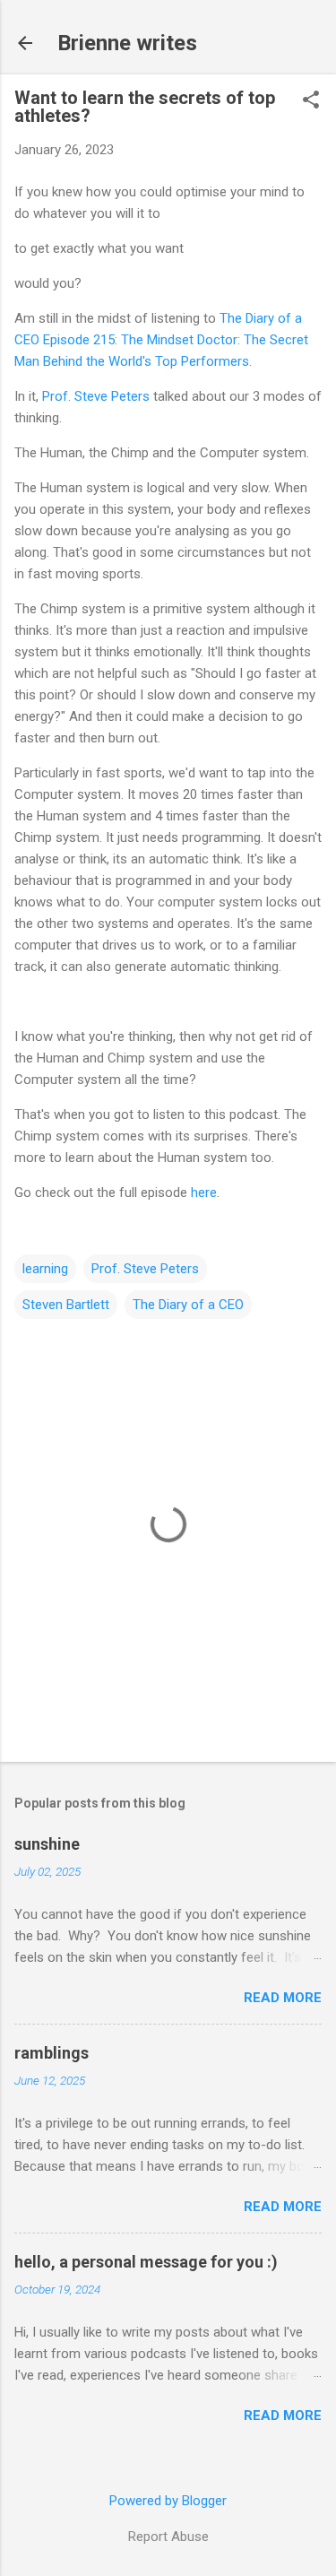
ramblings (52, 2053)
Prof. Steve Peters (96, 396)
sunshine (47, 1844)
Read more (283, 1998)
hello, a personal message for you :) (146, 2262)
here (204, 1193)
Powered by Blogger (168, 2501)
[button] (311, 101)
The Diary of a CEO (188, 1305)
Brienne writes (127, 43)
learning (45, 1269)
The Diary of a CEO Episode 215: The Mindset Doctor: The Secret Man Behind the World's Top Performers (161, 340)
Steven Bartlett (66, 1305)
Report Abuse (168, 2537)
